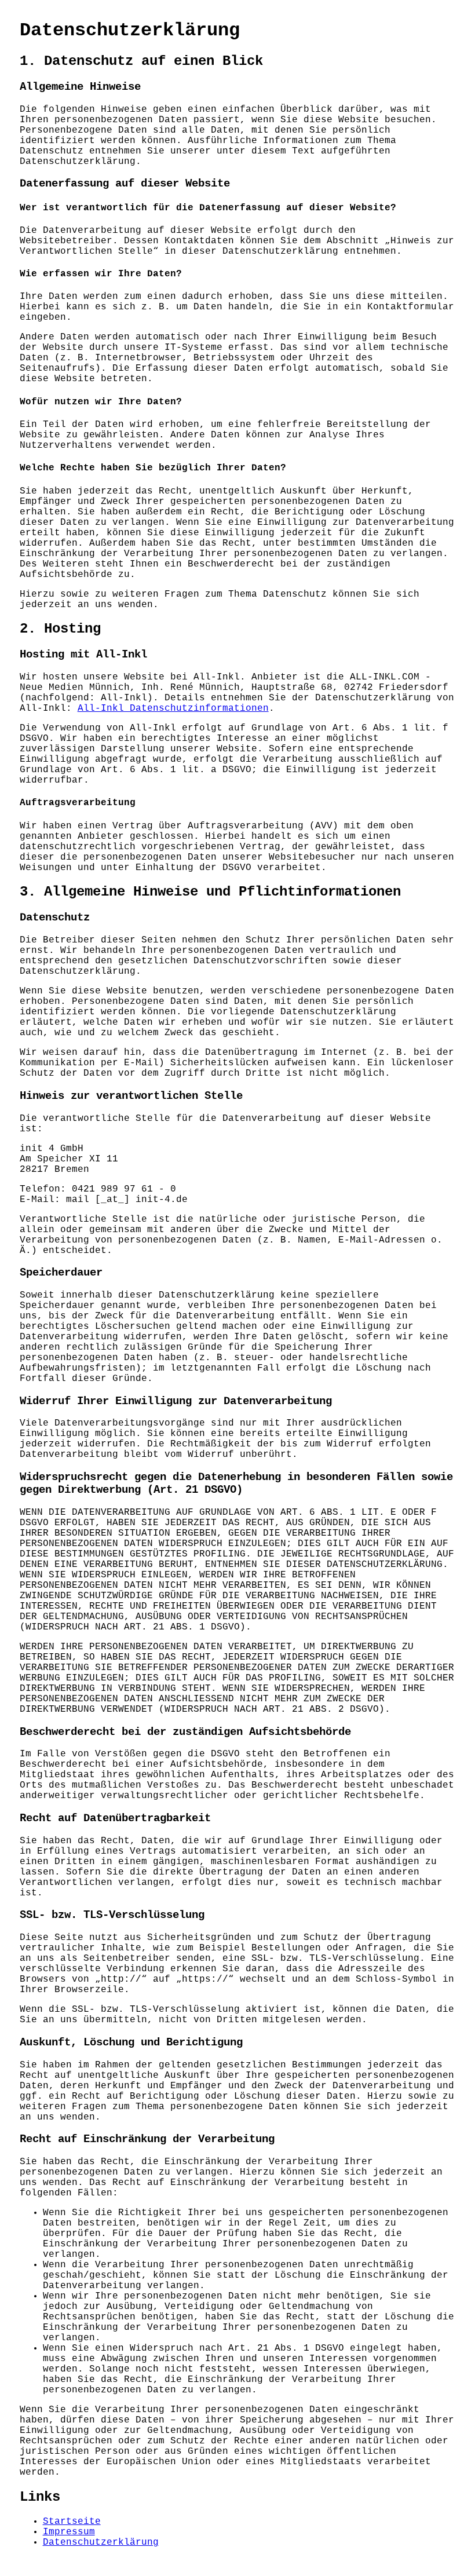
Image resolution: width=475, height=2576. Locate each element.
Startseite (72, 2522)
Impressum (69, 2532)
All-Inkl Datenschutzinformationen (173, 708)
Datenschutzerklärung (101, 2542)
